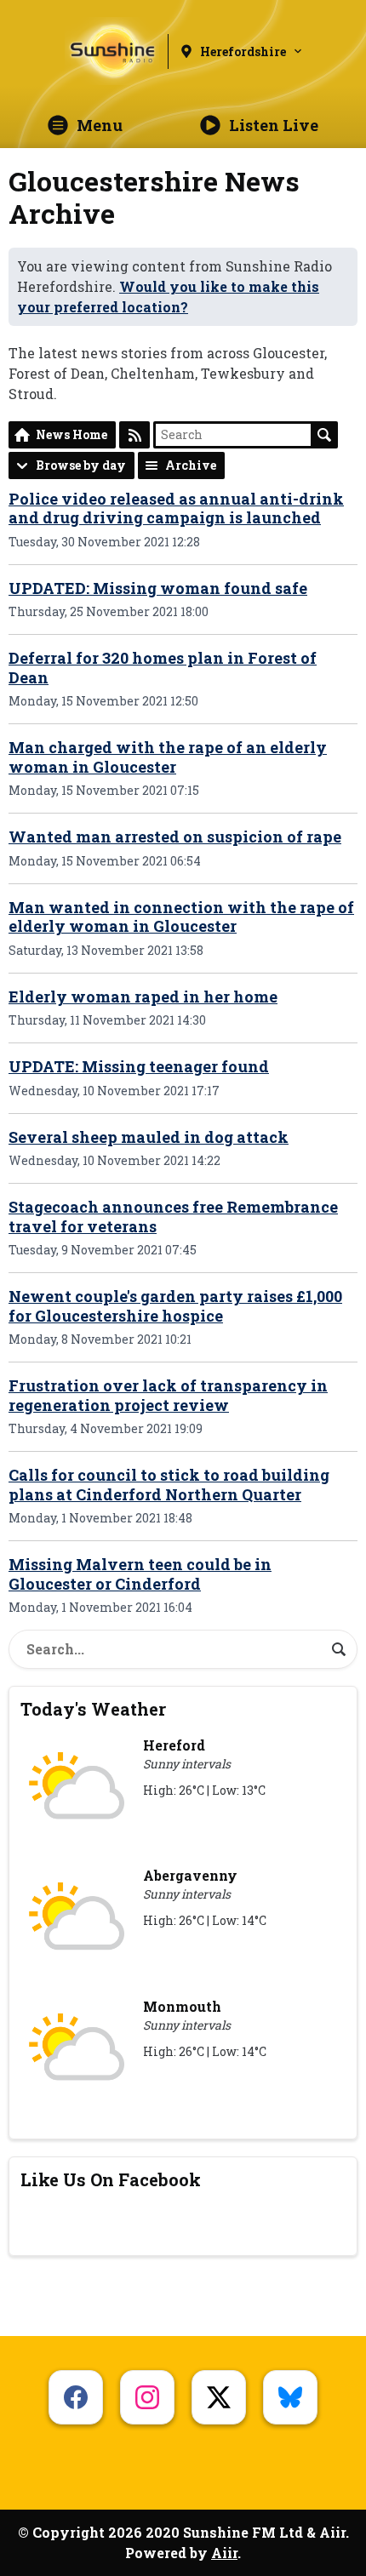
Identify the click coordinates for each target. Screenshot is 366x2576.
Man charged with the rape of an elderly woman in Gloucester (168, 757)
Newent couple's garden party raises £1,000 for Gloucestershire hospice (175, 1306)
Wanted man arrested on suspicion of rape (175, 837)
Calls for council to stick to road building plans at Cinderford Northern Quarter (169, 1485)
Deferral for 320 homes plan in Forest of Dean (163, 668)
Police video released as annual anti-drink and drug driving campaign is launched (176, 508)
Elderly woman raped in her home (143, 997)
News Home (71, 434)
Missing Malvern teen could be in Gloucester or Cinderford (140, 1574)
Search (324, 435)
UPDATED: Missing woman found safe (158, 588)
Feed (134, 435)
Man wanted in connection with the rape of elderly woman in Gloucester (181, 917)
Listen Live (274, 125)
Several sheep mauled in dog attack (149, 1137)
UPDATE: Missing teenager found (139, 1066)
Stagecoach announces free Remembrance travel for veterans (173, 1217)
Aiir (224, 2553)
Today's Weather (93, 1709)
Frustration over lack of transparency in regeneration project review (168, 1395)
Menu (100, 125)
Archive (191, 465)
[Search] (339, 1649)
